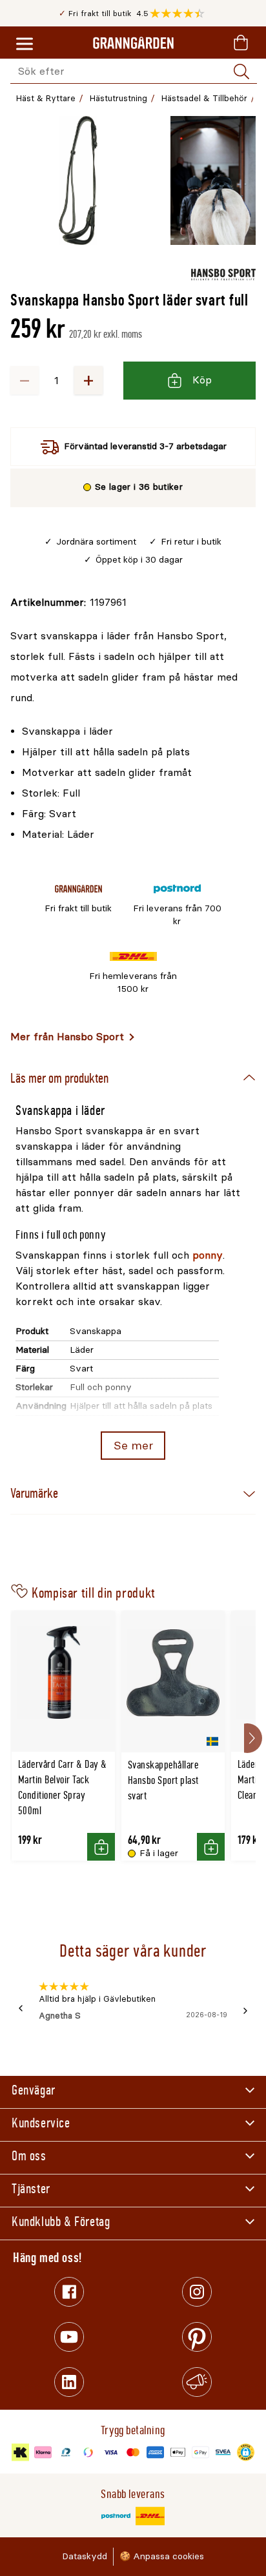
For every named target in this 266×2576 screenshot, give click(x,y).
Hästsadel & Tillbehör (204, 98)
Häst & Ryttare (46, 98)
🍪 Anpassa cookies (162, 2556)
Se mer (133, 1446)
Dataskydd (85, 2556)
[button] (180, 14)
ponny (208, 1255)
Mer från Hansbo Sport (67, 1037)
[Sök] (241, 72)
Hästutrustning (118, 98)
